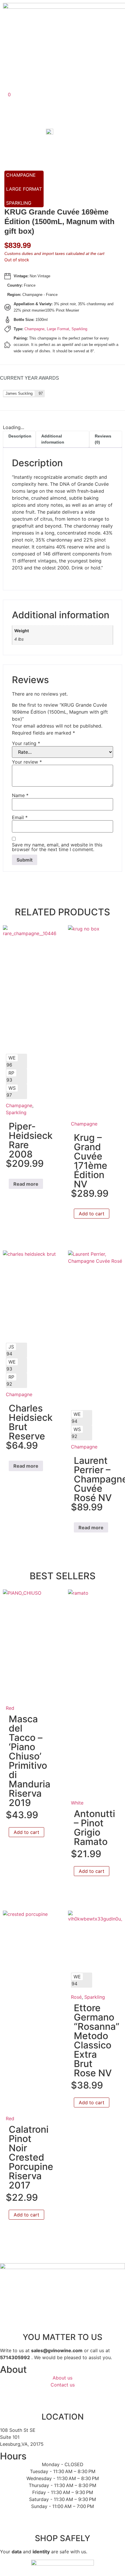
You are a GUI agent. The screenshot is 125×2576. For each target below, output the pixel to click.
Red (10, 1708)
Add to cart (92, 1214)
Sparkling (19, 203)
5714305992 (15, 2357)
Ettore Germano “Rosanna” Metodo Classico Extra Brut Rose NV (97, 2040)
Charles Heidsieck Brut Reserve (31, 1422)
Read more (26, 1184)
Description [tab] (20, 436)
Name (20, 795)
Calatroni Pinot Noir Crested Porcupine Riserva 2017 (31, 2157)
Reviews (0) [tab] (103, 439)
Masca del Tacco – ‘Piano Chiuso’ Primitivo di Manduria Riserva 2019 (30, 1761)
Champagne (21, 175)
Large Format (24, 189)
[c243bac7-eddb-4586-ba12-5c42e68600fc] (60, 133)
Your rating (26, 743)
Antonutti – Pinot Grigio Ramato (94, 1828)
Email (20, 817)
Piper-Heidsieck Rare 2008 (31, 1140)
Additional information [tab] (53, 439)
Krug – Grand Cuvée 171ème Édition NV (91, 1161)
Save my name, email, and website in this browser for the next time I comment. (57, 847)
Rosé (76, 1997)
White (77, 1803)
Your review (27, 762)
